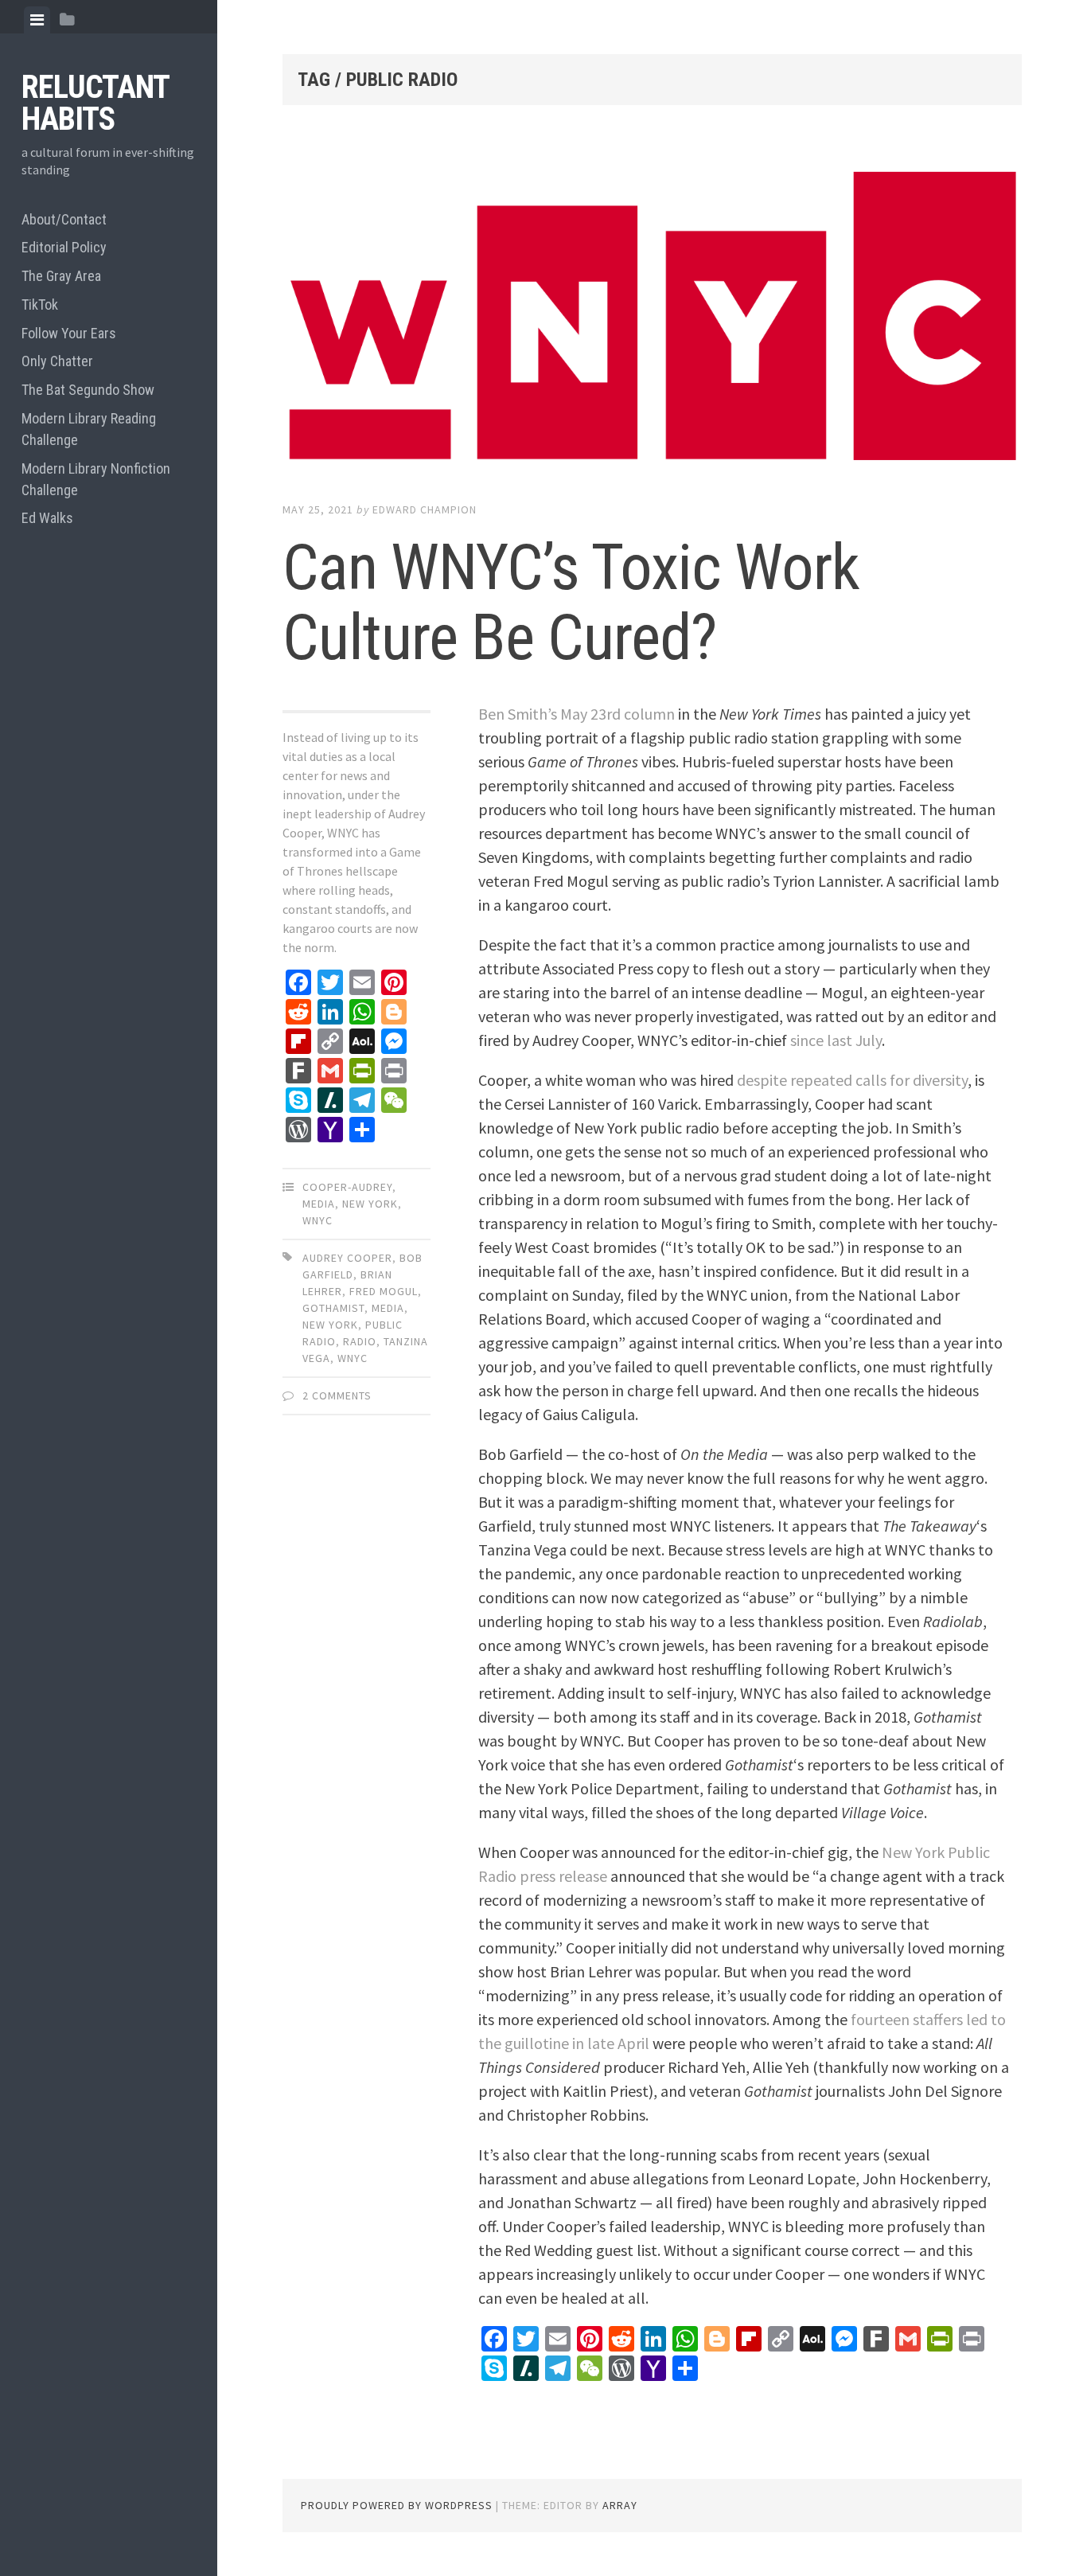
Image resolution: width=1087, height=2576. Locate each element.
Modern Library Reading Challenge (89, 429)
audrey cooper (347, 1258)
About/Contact (64, 219)
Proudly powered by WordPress (397, 2505)
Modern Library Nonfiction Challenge (96, 479)
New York (370, 1204)
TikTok (40, 304)
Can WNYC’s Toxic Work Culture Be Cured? (571, 603)
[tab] (37, 20)
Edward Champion (425, 509)
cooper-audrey (347, 1187)
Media (319, 1204)
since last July (836, 1040)
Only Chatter (57, 361)
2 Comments (337, 1395)
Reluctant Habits (95, 103)
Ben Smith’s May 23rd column (577, 714)
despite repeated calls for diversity (852, 1080)
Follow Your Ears (69, 333)
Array (620, 2505)
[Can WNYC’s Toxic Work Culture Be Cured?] (652, 318)
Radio (360, 1341)
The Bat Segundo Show (88, 390)
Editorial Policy (64, 247)
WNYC (318, 1220)
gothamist (333, 1308)
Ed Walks (47, 518)
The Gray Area (61, 276)
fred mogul (384, 1291)
